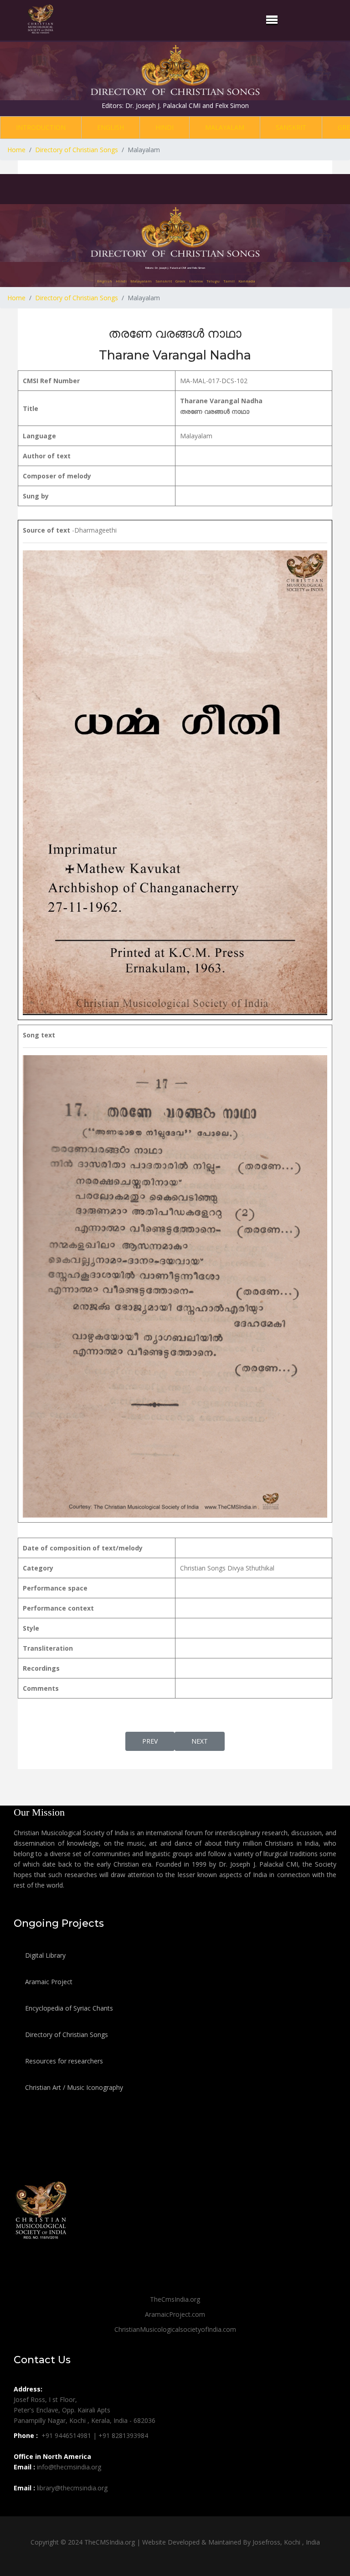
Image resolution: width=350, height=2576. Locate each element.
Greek (180, 281)
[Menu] (272, 20)
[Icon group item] (22, 2508)
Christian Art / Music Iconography (73, 2087)
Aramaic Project (48, 1982)
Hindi (165, 127)
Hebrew (196, 281)
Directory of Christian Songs (66, 2035)
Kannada (247, 281)
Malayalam (225, 127)
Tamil (229, 281)
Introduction (41, 127)
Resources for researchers (63, 2061)
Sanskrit (291, 127)
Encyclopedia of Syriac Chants (68, 2008)
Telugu (213, 281)
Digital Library (44, 1955)
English (111, 127)
